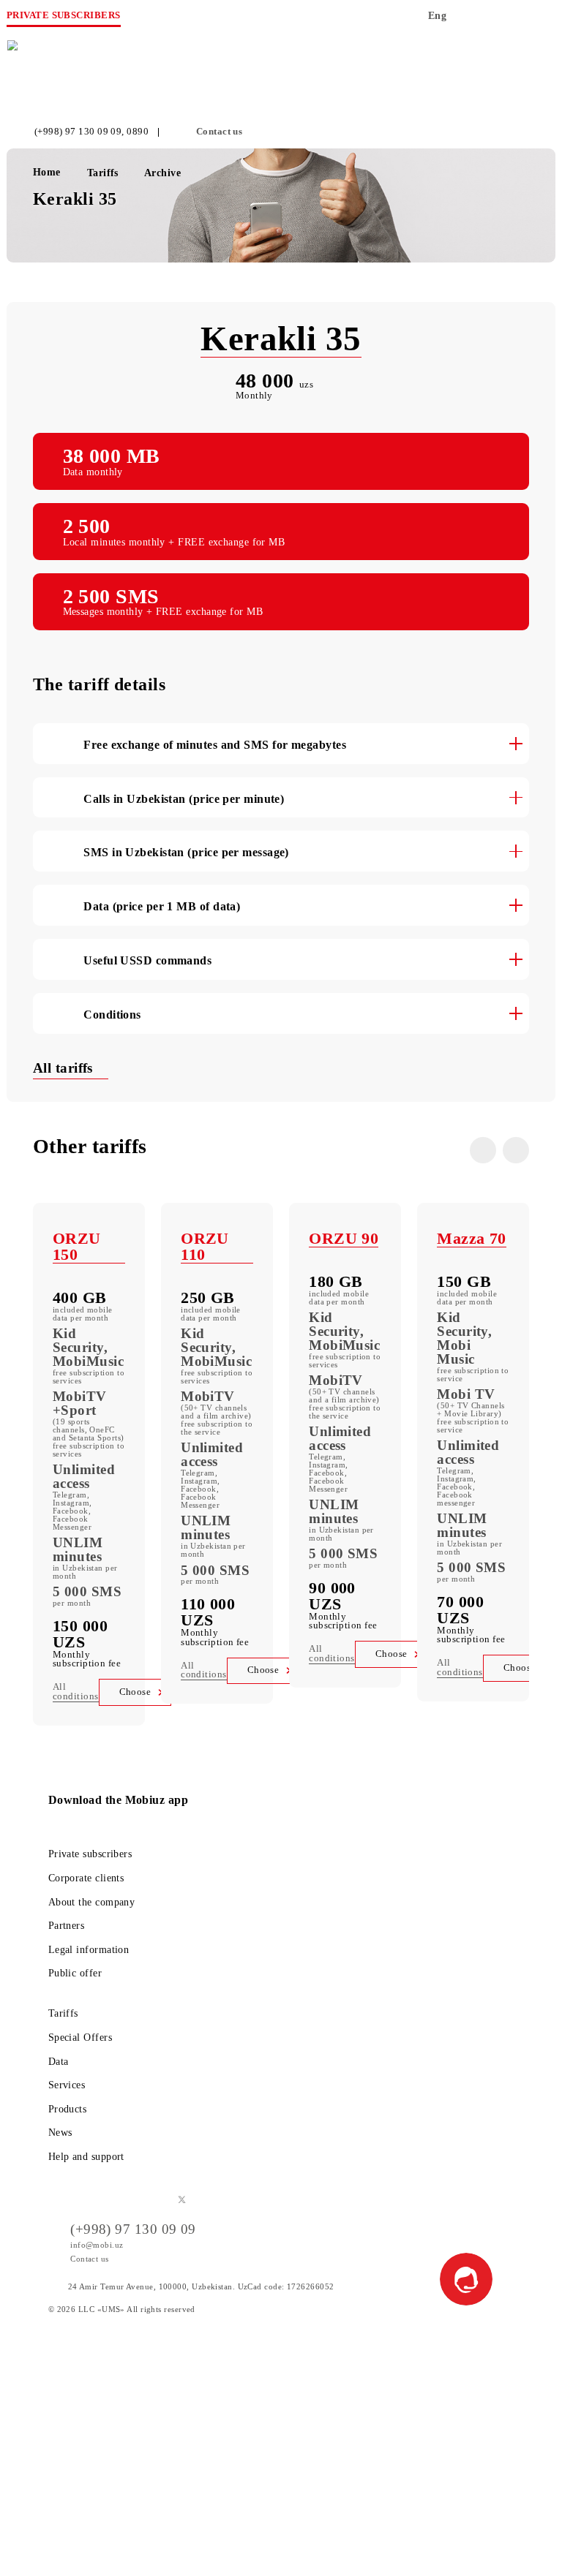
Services (67, 2085)
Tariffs (63, 2013)
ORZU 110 (205, 1246)
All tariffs (65, 1068)
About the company (92, 1902)
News (60, 2132)
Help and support (86, 2156)
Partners (67, 1925)
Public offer (75, 1973)
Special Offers (80, 2037)
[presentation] (483, 1150)
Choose (135, 1692)
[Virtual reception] (512, 20)
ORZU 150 (77, 1246)
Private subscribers (90, 1854)
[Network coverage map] (483, 20)
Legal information (89, 1949)
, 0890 (135, 132)
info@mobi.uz (97, 2245)
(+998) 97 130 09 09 (78, 132)
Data (59, 2061)
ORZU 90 (344, 1238)
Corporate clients (86, 1878)
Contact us (220, 132)
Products (68, 2109)
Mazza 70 (472, 1238)
